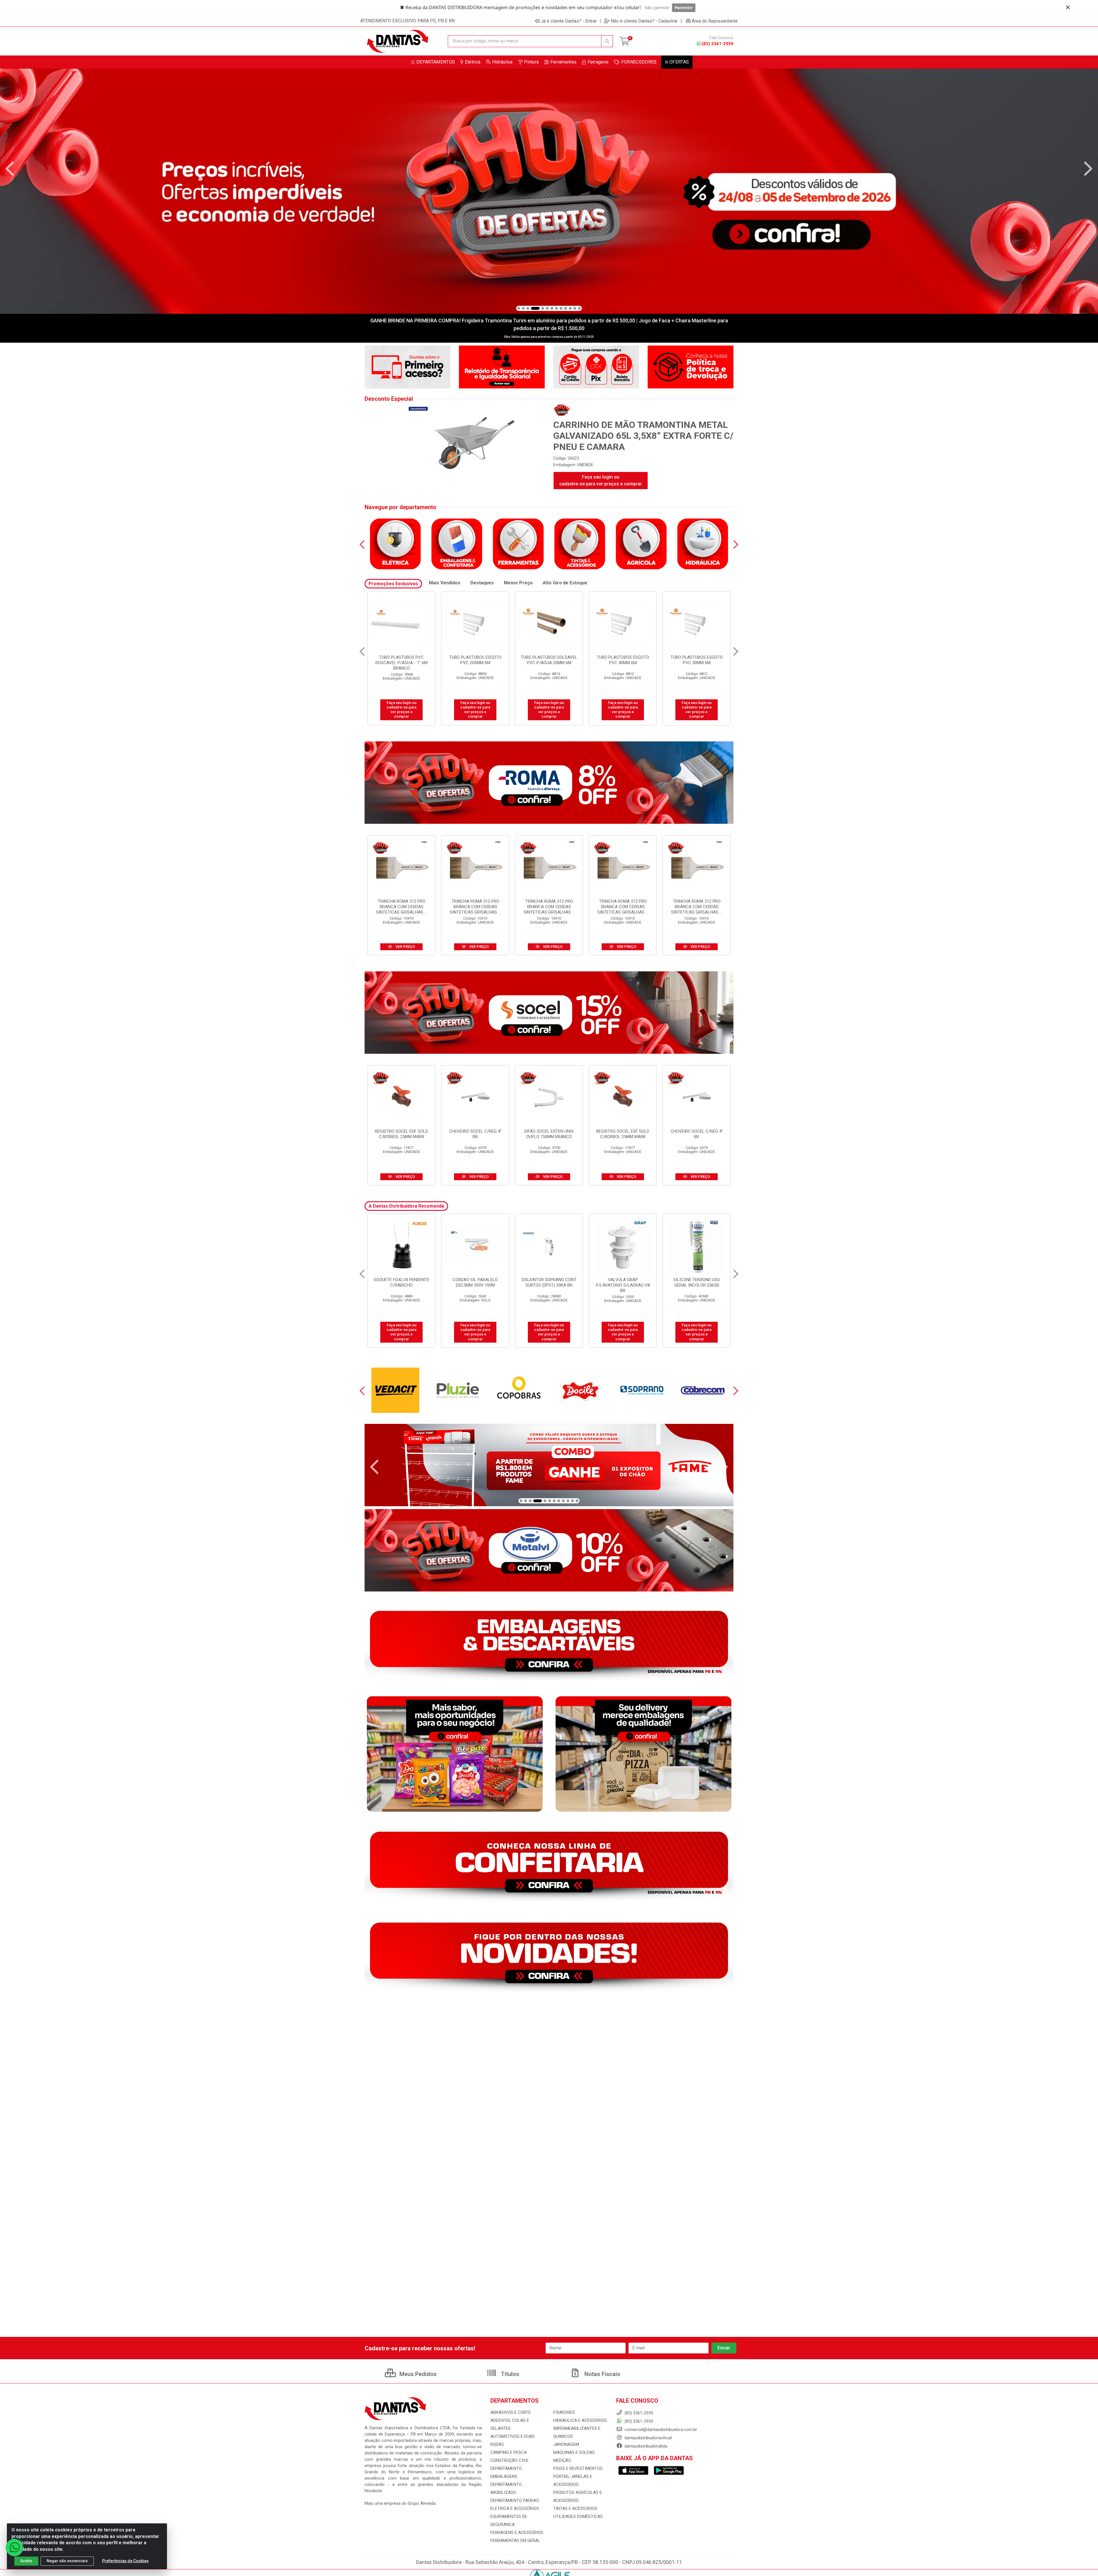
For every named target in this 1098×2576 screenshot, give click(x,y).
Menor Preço (518, 583)
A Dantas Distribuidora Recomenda (406, 1206)
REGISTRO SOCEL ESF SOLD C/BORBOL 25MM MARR (401, 1134)
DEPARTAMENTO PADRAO (515, 2500)
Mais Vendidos (445, 583)
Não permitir (657, 7)
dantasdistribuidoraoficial (648, 2438)
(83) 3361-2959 (717, 44)
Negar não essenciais (67, 2561)
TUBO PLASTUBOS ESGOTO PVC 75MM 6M (697, 660)
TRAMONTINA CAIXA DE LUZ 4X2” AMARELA (697, 1282)
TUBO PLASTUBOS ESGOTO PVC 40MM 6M (549, 660)
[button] (519, 308)
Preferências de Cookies (125, 2561)
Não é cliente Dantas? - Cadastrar (644, 21)
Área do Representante (715, 21)
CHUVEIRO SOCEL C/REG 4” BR (475, 1134)
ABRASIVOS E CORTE (511, 2412)
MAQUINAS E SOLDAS (574, 2452)
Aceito (26, 2561)
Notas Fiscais (602, 2374)
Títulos (509, 2374)
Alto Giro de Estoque (565, 583)
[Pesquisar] (607, 41)
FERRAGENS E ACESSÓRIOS (517, 2533)
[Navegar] (10, 169)
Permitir (684, 7)
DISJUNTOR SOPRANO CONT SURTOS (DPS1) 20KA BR (402, 1282)
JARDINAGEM (566, 2444)
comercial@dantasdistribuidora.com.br (660, 2430)
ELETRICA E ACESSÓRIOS (515, 2508)
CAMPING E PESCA (509, 2452)
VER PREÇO (405, 947)
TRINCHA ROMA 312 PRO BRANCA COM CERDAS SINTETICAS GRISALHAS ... (401, 907)
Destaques (482, 583)
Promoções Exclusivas (393, 584)
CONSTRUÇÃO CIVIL (510, 2460)
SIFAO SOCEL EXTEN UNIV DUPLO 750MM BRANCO (549, 1134)
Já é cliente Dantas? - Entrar (569, 21)
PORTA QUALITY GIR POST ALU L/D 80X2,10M (623, 1282)
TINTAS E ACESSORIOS (575, 2508)
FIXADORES (564, 2412)
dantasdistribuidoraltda (645, 2446)
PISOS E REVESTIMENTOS (578, 2468)
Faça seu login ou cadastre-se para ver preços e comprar (601, 480)
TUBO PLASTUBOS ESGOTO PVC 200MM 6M (402, 660)
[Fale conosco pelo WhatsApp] (14, 2547)
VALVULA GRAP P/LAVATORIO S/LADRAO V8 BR (475, 1285)
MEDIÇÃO (562, 2460)
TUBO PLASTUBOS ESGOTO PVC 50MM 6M (623, 660)
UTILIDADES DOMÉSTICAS (578, 2517)
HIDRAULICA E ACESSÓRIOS (580, 2420)
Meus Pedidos (417, 2374)
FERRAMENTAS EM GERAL (515, 2541)
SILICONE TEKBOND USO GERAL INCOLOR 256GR (549, 1282)
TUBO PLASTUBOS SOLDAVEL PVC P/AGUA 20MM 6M (475, 660)
